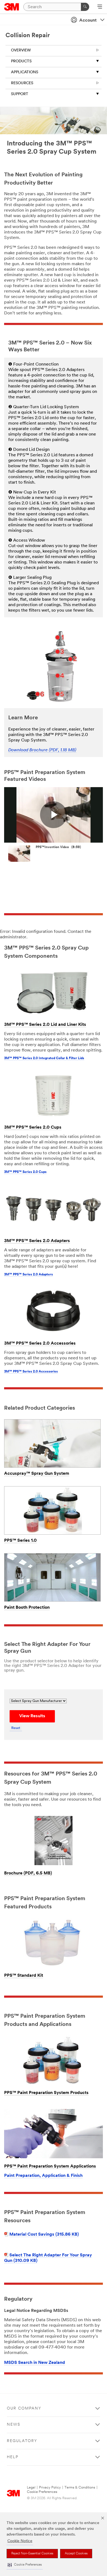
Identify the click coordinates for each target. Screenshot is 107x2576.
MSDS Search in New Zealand (35, 2363)
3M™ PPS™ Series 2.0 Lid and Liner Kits (45, 1025)
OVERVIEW (21, 50)
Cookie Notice (20, 2541)
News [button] (14, 2425)
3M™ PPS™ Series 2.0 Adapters (37, 1241)
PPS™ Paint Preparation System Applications (50, 2166)
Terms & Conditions (80, 2488)
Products (21, 61)
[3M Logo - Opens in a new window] (12, 7)
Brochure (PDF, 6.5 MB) (28, 1873)
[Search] (85, 7)
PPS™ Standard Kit (24, 1976)
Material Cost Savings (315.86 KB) (44, 2235)
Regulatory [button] (22, 2441)
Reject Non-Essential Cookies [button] (32, 2554)
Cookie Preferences (42, 2492)
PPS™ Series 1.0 (20, 1541)
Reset (16, 1728)
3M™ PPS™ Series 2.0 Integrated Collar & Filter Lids (44, 1058)
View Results (32, 1716)
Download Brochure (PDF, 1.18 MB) (42, 750)
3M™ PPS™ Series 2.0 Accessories (40, 1344)
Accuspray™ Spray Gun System (37, 1474)
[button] (25, 2565)
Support (20, 94)
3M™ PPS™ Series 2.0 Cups (33, 1128)
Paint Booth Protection (27, 1608)
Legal (31, 2488)
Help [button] (13, 2457)
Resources (22, 83)
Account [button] (88, 21)
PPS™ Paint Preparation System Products (46, 2093)
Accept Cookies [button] (76, 2554)
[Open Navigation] (100, 7)
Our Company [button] (24, 2409)
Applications (25, 72)
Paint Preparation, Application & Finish (43, 2176)
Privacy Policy (50, 2488)
